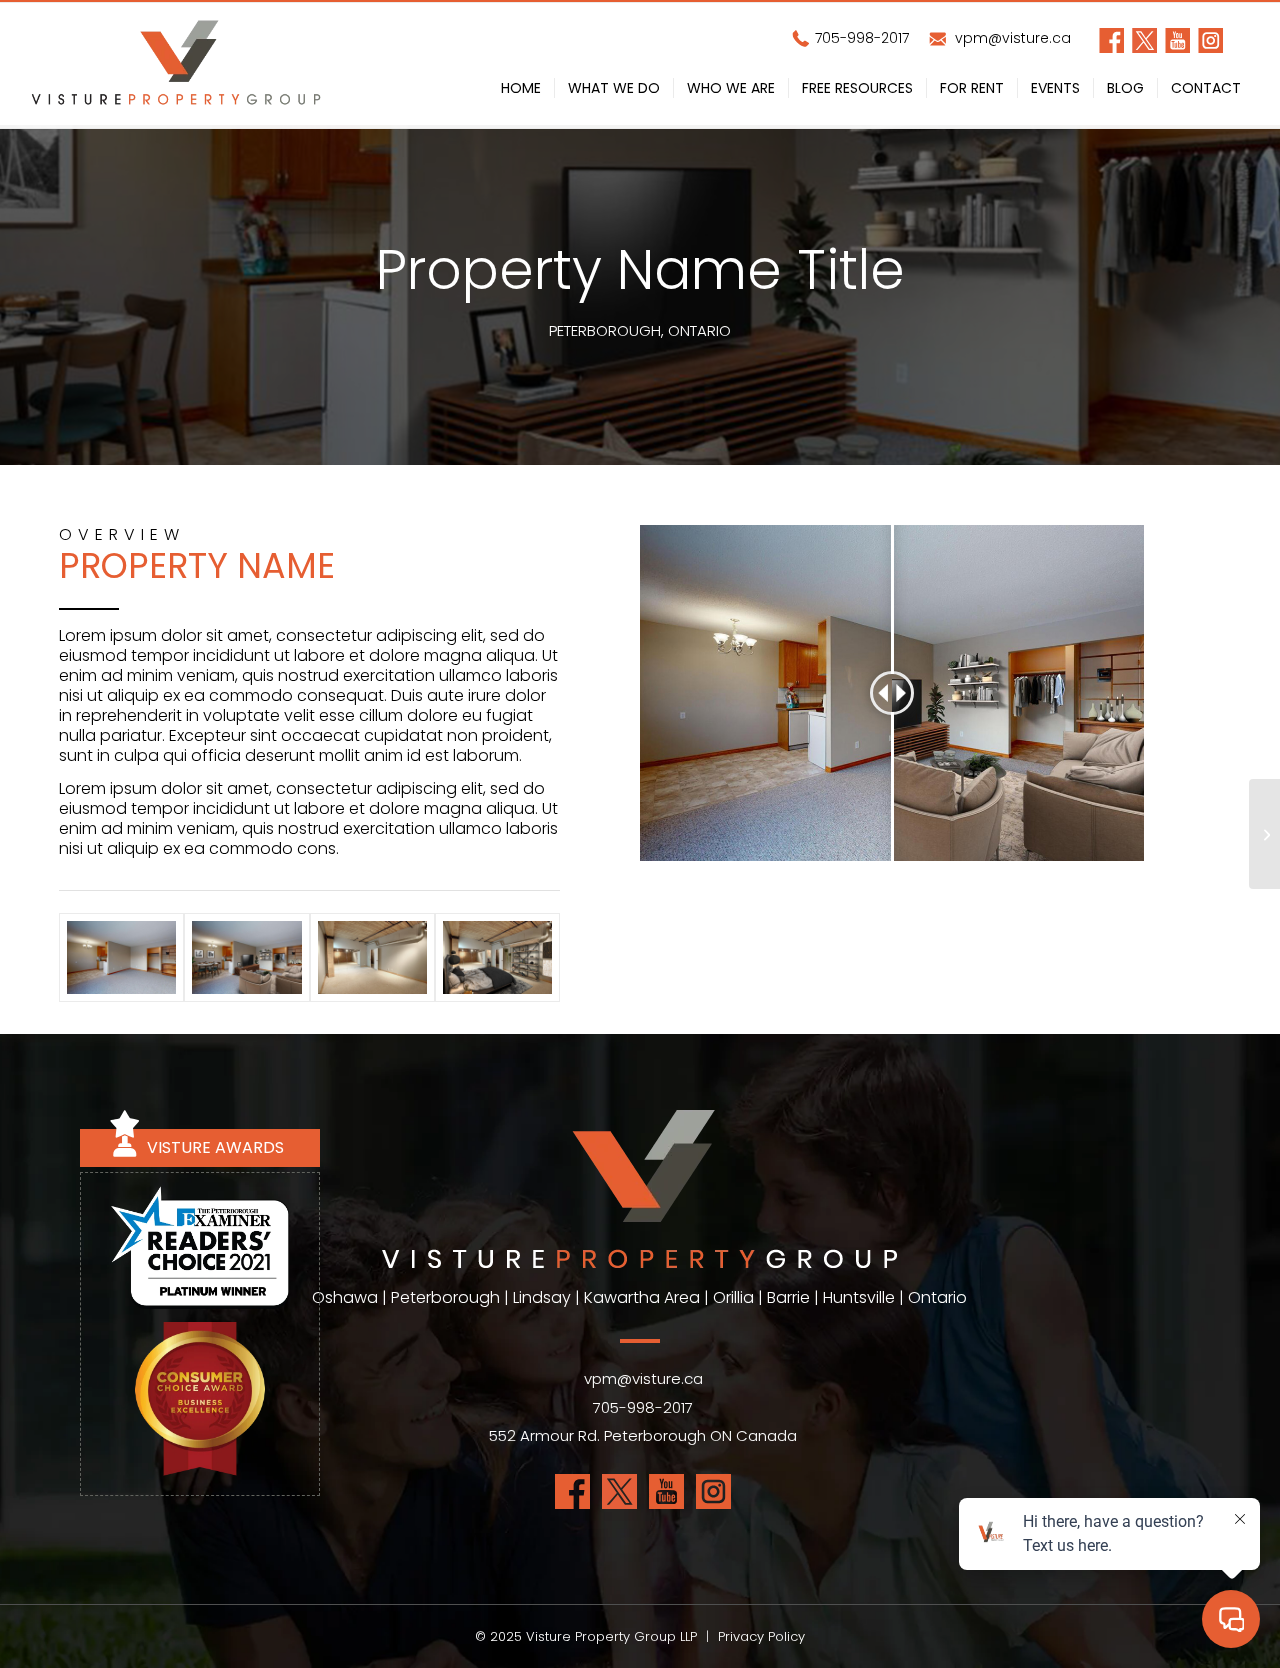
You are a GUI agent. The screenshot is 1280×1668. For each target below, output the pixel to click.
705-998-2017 (860, 38)
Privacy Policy (761, 1636)
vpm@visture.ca (1011, 38)
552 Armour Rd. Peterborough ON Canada (643, 1435)
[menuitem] (521, 92)
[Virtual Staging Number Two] (1264, 834)
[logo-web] (176, 65)
